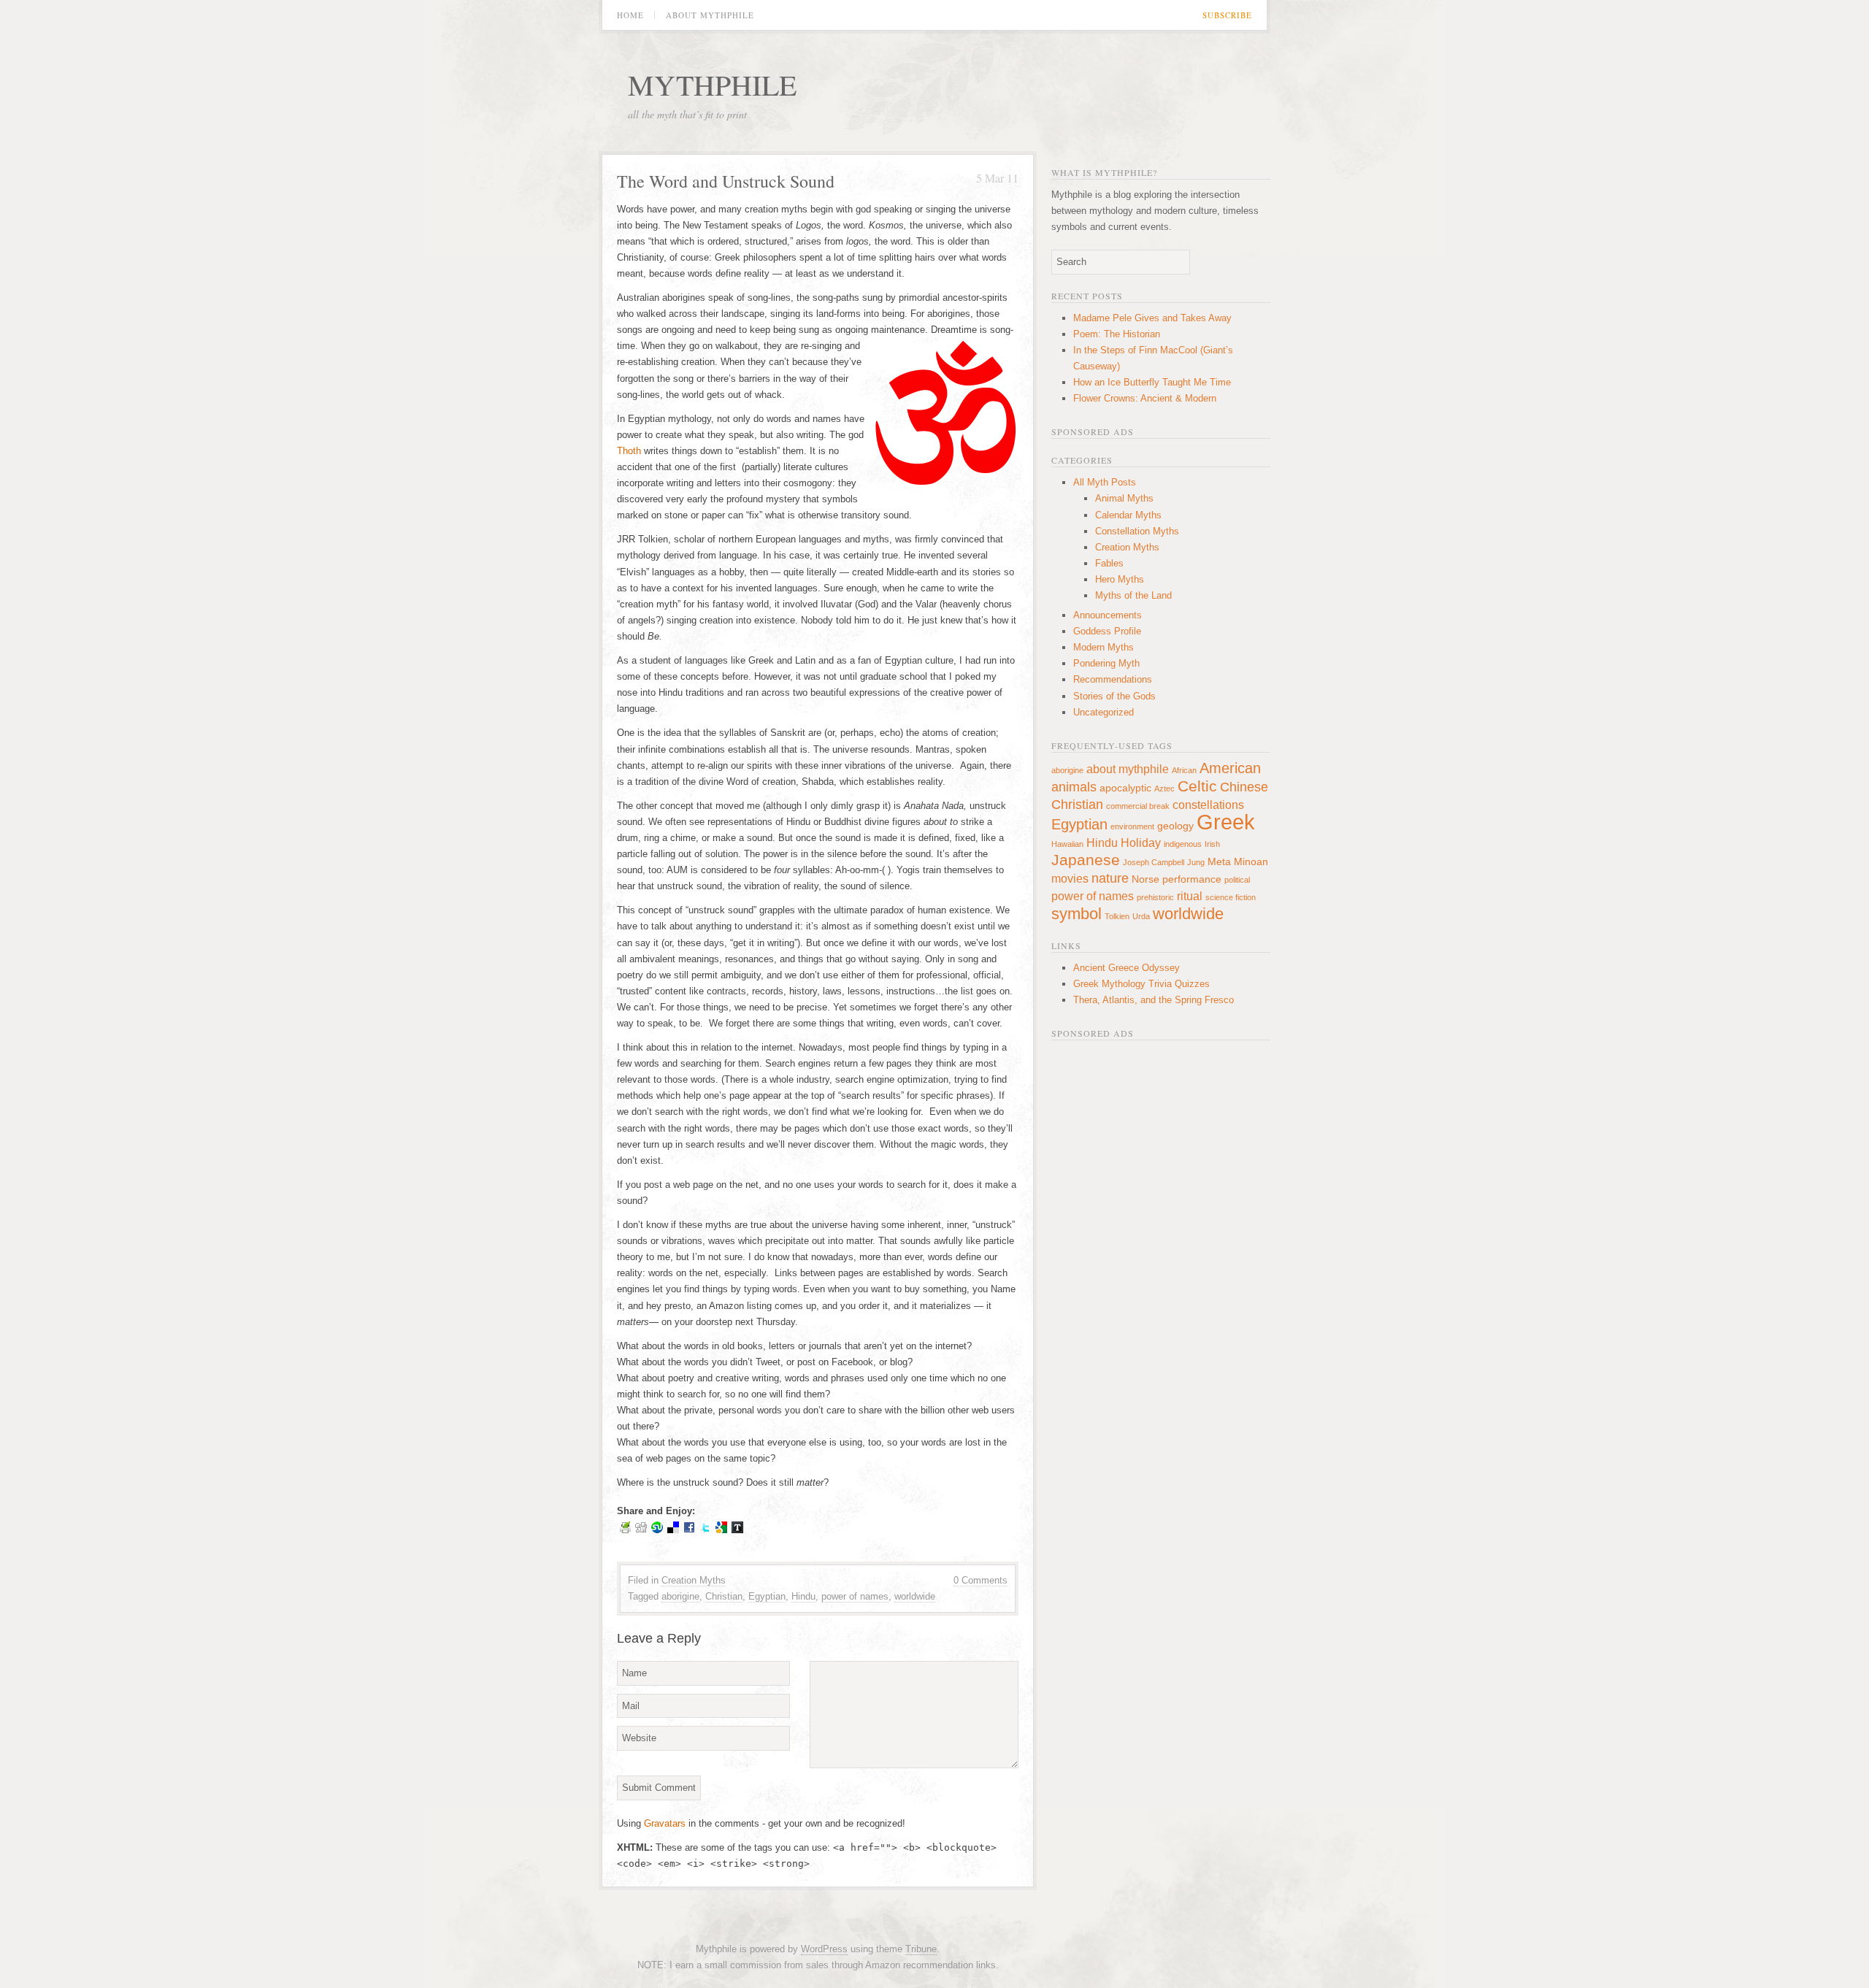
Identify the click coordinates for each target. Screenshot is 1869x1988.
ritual (1190, 896)
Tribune (921, 1949)
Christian (724, 1596)
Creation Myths (694, 1580)
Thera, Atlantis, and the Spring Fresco (1154, 1000)
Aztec (1164, 788)
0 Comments (980, 1580)
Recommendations (1113, 679)
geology (1175, 826)
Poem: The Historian (1117, 334)
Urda (1141, 916)
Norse (1145, 879)
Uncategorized (1104, 712)
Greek (1226, 822)
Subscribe (1227, 15)
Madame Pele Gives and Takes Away (1152, 318)
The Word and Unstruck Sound (726, 181)
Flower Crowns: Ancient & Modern (1145, 398)
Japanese (1086, 860)
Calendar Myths (1128, 515)
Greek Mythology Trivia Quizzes (1141, 984)
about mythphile (1128, 769)
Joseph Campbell (1154, 862)
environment (1132, 826)
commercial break (1138, 806)
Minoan (1251, 861)
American (1230, 768)
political (1237, 880)
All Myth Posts (1105, 482)
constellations (1208, 805)
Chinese (1244, 787)
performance (1192, 879)
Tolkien (1117, 916)
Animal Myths (1124, 498)
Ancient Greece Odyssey (1127, 968)
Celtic (1197, 786)
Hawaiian (1067, 844)
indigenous (1183, 844)
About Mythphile (710, 15)
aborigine (680, 1596)
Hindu (803, 1596)
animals (1074, 787)
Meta (1219, 861)
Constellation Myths (1137, 531)
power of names (855, 1596)
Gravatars (665, 1823)
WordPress (824, 1949)
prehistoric (1155, 897)
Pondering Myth (1106, 663)
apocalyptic (1125, 788)
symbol (1077, 914)
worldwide (915, 1596)
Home (630, 15)
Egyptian (767, 1596)
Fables (1109, 563)
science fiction (1231, 897)
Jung (1196, 862)
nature (1110, 878)
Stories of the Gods (1114, 696)
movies (1070, 878)
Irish (1212, 844)
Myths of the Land (1133, 595)
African (1184, 770)
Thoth (629, 451)
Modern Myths (1104, 647)
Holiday (1141, 843)
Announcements (1108, 615)
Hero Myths (1120, 579)
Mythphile (712, 84)
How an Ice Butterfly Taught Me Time (1152, 382)
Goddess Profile (1107, 631)
